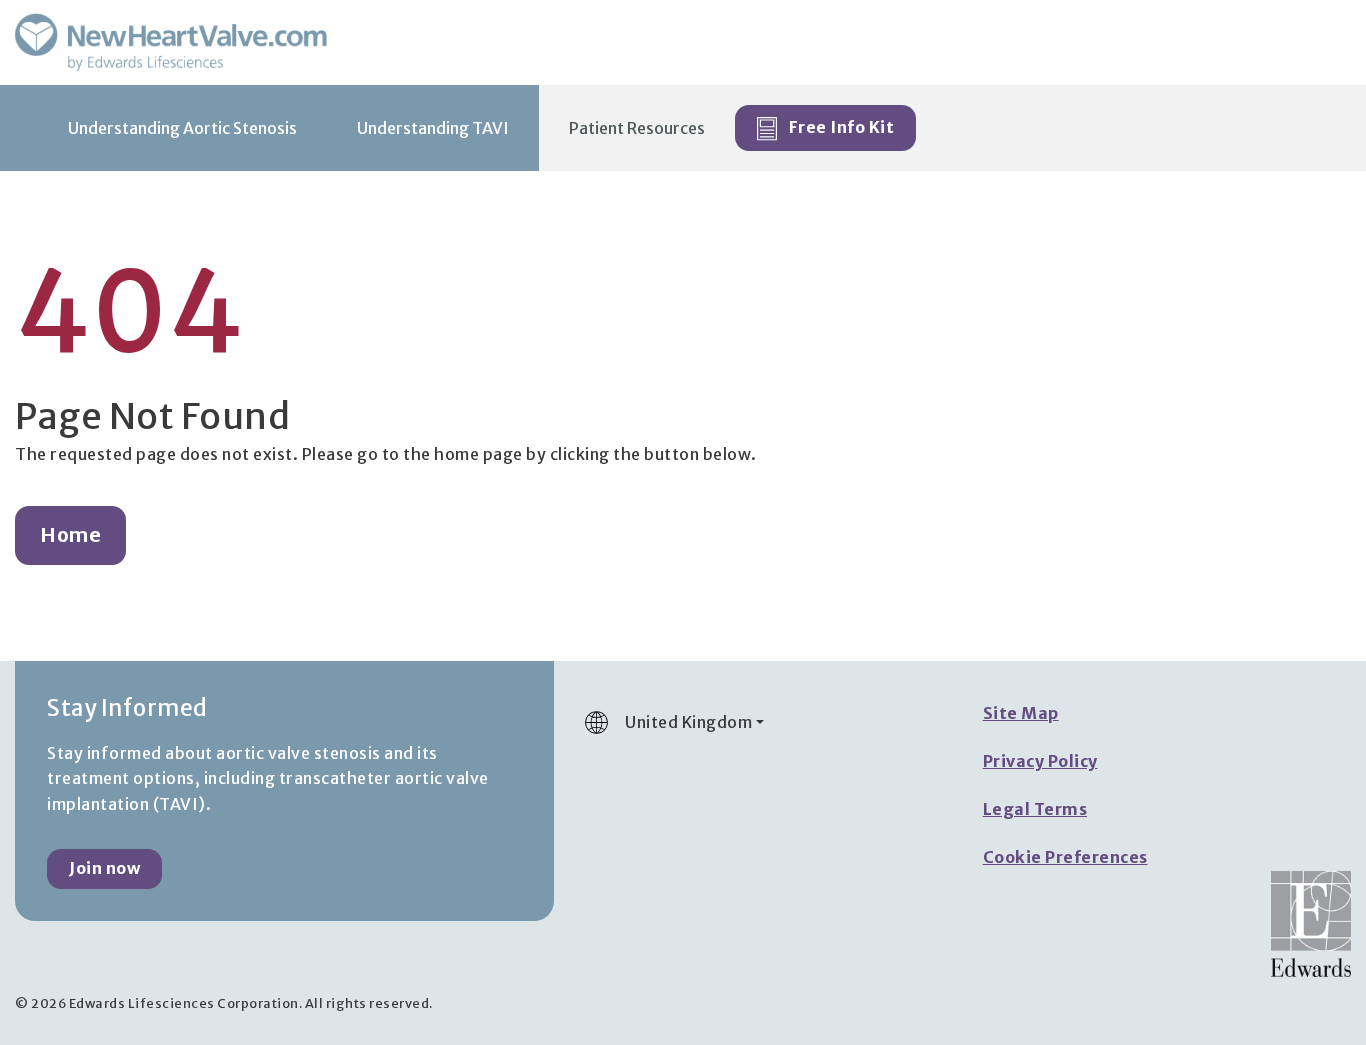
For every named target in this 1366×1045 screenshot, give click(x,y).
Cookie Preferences (1065, 857)
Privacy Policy (1040, 761)
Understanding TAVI (433, 128)
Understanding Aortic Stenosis (182, 128)
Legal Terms (1035, 809)
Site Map (1021, 713)
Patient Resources (637, 128)
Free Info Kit (839, 127)
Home (70, 535)
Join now (104, 868)
